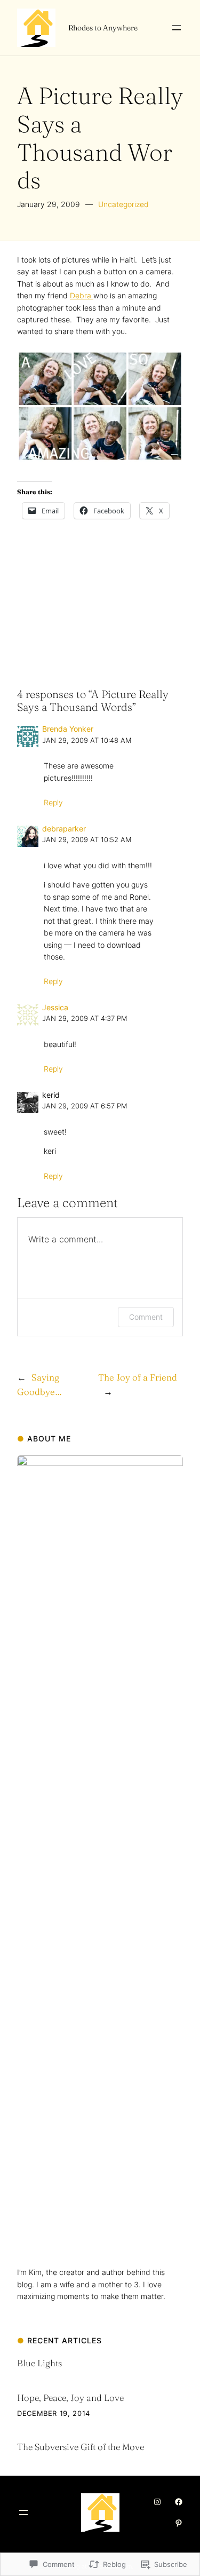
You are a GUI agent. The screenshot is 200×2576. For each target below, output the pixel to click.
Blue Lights (39, 2363)
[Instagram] (157, 2502)
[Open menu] (177, 28)
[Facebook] (179, 2502)
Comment (146, 1317)
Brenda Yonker (68, 729)
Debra (82, 295)
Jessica (55, 1007)
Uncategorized (123, 204)
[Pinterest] (179, 2523)
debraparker (64, 829)
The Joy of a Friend (138, 1377)
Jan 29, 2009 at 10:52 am (87, 840)
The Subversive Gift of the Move (81, 2447)
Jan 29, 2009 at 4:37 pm (85, 1018)
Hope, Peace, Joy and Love (70, 2398)
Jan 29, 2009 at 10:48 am (87, 740)
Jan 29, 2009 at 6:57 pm (85, 1106)
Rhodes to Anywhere (103, 28)
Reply (53, 802)
